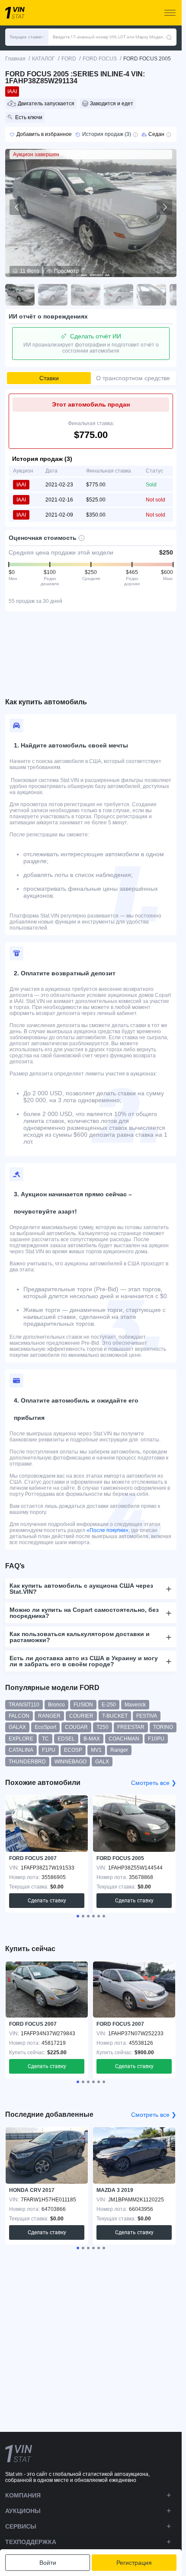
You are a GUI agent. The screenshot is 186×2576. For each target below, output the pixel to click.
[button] (27, 37)
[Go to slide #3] (86, 295)
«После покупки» (107, 1530)
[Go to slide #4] (119, 295)
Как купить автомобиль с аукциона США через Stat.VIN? (81, 1589)
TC (45, 1739)
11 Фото (30, 271)
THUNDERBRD (27, 1762)
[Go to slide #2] (53, 295)
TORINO (163, 1727)
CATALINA (21, 1750)
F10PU (156, 1739)
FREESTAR (131, 1727)
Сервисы (21, 2526)
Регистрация (134, 2563)
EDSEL (66, 1739)
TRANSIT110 (24, 1705)
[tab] (78, 1916)
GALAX (17, 1727)
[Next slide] (164, 207)
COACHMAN (124, 1739)
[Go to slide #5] (151, 295)
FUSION (83, 1705)
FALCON (19, 1716)
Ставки (49, 378)
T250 (103, 1727)
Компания (23, 2495)
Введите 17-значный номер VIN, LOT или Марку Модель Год (109, 37)
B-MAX (92, 1739)
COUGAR (76, 1727)
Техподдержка (31, 2542)
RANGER (49, 1716)
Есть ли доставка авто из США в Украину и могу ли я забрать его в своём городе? (84, 1661)
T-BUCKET (115, 1716)
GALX (102, 1762)
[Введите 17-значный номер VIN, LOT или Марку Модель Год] (169, 37)
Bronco (56, 1705)
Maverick (135, 1705)
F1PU (49, 1750)
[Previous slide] (17, 207)
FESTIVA (147, 1716)
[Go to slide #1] (20, 295)
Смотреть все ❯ (154, 1783)
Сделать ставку (47, 1901)
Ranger (119, 1750)
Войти (48, 2563)
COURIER (81, 1716)
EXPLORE (21, 1739)
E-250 (109, 1705)
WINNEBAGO (71, 1762)
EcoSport (45, 1727)
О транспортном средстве (133, 378)
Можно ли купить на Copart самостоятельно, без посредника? (84, 1613)
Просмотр (66, 271)
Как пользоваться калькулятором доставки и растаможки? (80, 1637)
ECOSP (73, 1750)
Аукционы (23, 2511)
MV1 (96, 1750)
